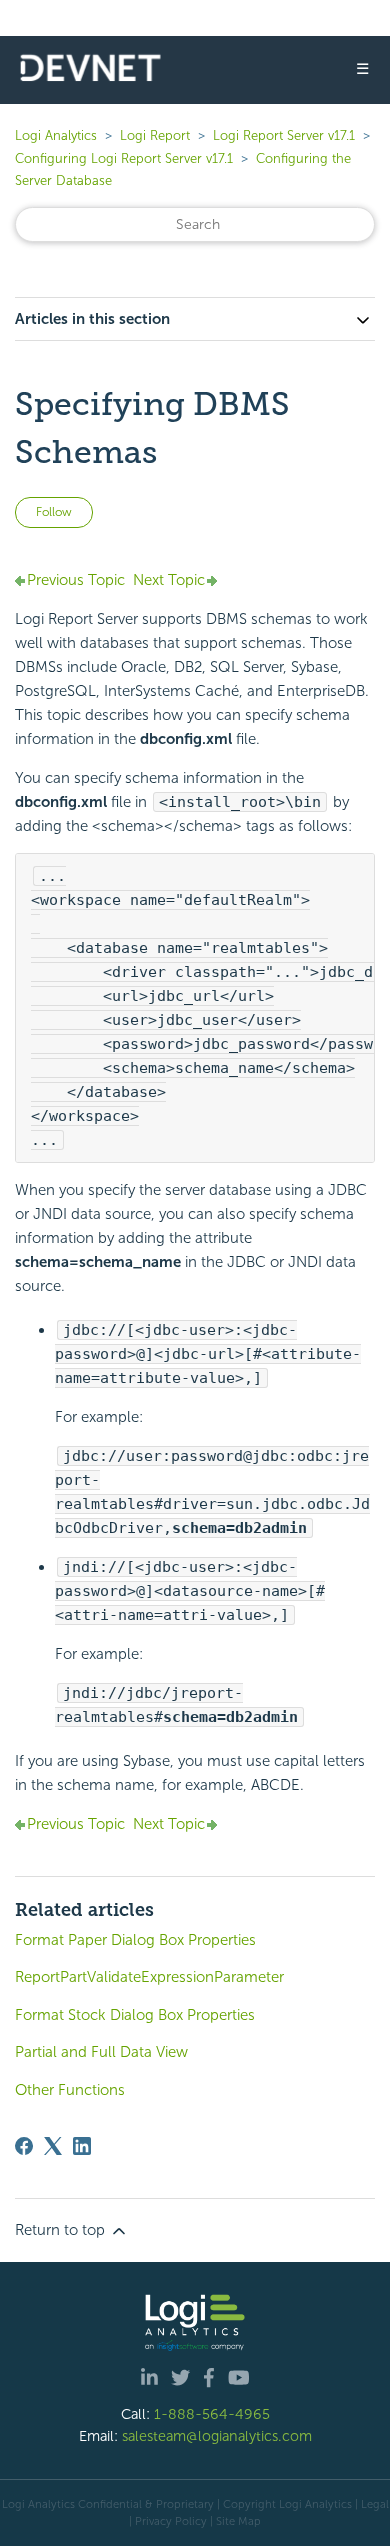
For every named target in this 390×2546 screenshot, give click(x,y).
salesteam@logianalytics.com (217, 2436)
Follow (54, 512)
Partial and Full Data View (101, 2052)
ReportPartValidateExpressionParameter (149, 1977)
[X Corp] (53, 2146)
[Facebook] (24, 2146)
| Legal (372, 2504)
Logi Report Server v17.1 (284, 135)
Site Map (238, 2521)
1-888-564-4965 (212, 2414)
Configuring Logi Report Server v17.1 (124, 158)
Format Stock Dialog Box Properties (135, 2015)
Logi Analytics (56, 135)
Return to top (62, 2230)
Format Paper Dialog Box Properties (135, 1940)
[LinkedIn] (82, 2146)
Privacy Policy (171, 2521)
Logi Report (155, 135)
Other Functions (70, 2090)
